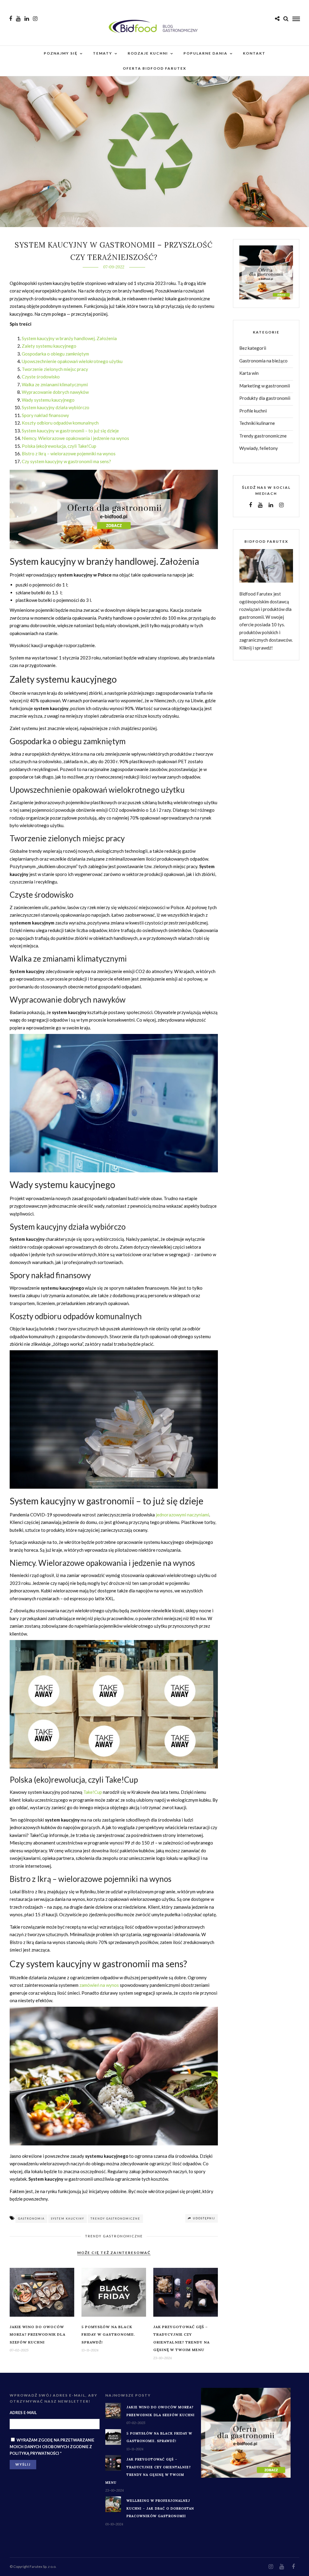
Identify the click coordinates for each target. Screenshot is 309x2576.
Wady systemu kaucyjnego (48, 400)
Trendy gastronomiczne (115, 2219)
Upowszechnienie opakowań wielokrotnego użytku (72, 361)
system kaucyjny (68, 2219)
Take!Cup (93, 1792)
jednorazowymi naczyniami (182, 1515)
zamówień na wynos (99, 1985)
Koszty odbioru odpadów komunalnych (60, 423)
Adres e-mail (23, 2413)
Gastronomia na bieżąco (263, 361)
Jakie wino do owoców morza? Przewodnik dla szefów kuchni (38, 2334)
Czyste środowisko (41, 377)
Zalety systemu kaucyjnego (49, 346)
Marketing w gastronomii (265, 386)
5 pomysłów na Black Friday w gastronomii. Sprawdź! (108, 2334)
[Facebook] (250, 505)
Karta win (249, 373)
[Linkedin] (27, 19)
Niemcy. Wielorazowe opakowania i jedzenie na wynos (75, 438)
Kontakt (254, 53)
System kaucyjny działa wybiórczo (56, 407)
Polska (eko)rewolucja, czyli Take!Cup (59, 446)
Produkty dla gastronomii (265, 398)
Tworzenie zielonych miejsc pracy (55, 369)
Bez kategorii (253, 348)
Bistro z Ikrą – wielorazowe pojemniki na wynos (69, 454)
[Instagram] (35, 19)
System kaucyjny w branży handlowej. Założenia (69, 338)
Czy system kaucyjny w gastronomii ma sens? (66, 461)
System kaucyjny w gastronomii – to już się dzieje (70, 431)
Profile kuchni (253, 411)
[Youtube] (18, 19)
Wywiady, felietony (259, 448)
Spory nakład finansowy (45, 415)
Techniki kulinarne (257, 423)
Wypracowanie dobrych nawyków (55, 392)
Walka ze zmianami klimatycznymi (55, 384)
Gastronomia (31, 2219)
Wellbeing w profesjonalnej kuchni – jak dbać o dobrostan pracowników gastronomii (160, 2508)
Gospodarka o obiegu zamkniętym (55, 354)
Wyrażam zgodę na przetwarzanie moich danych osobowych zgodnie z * (52, 2447)
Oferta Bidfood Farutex (154, 68)
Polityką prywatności (34, 2453)
